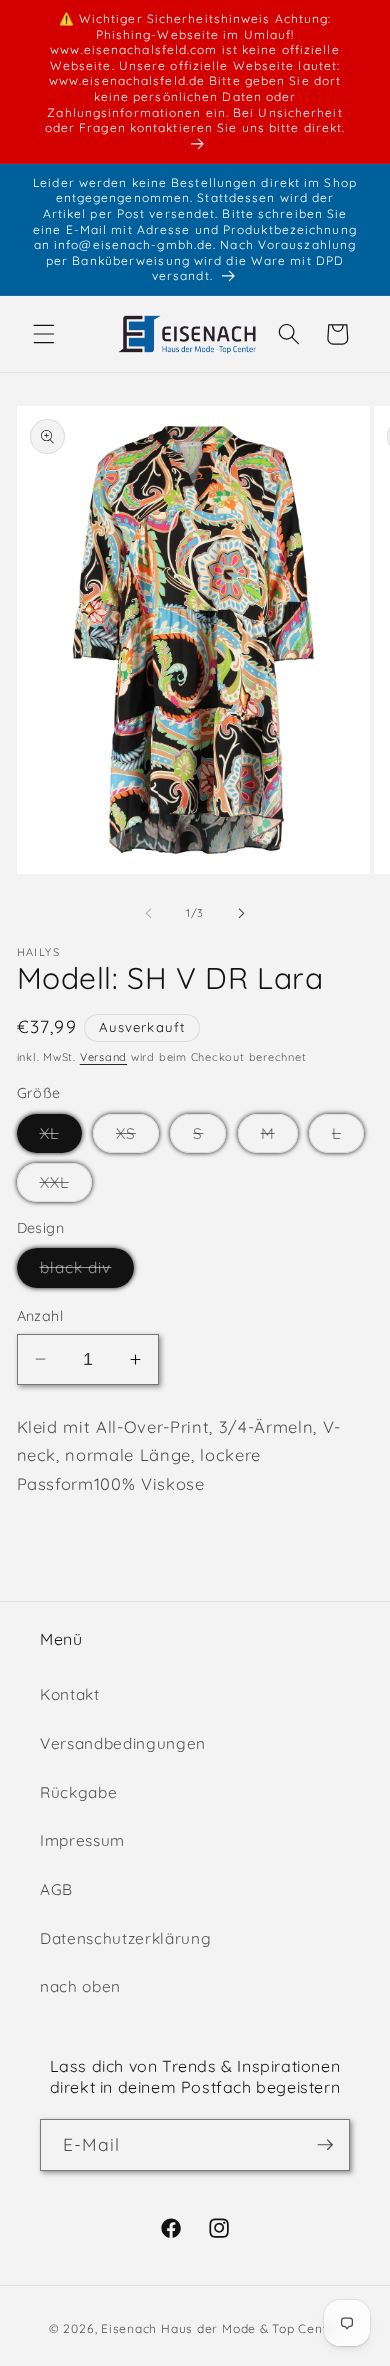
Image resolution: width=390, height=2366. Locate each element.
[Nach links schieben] (149, 913)
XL (61, 1138)
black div (87, 1272)
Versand (103, 1057)
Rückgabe (78, 1792)
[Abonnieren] (325, 2145)
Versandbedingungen (123, 1743)
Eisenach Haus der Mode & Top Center (221, 2328)
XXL (66, 1187)
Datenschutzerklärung (125, 1938)
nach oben (80, 1986)
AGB (56, 1889)
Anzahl (40, 1316)
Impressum (82, 1840)
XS (137, 1138)
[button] (44, 334)
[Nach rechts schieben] (241, 913)
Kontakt (70, 1694)
